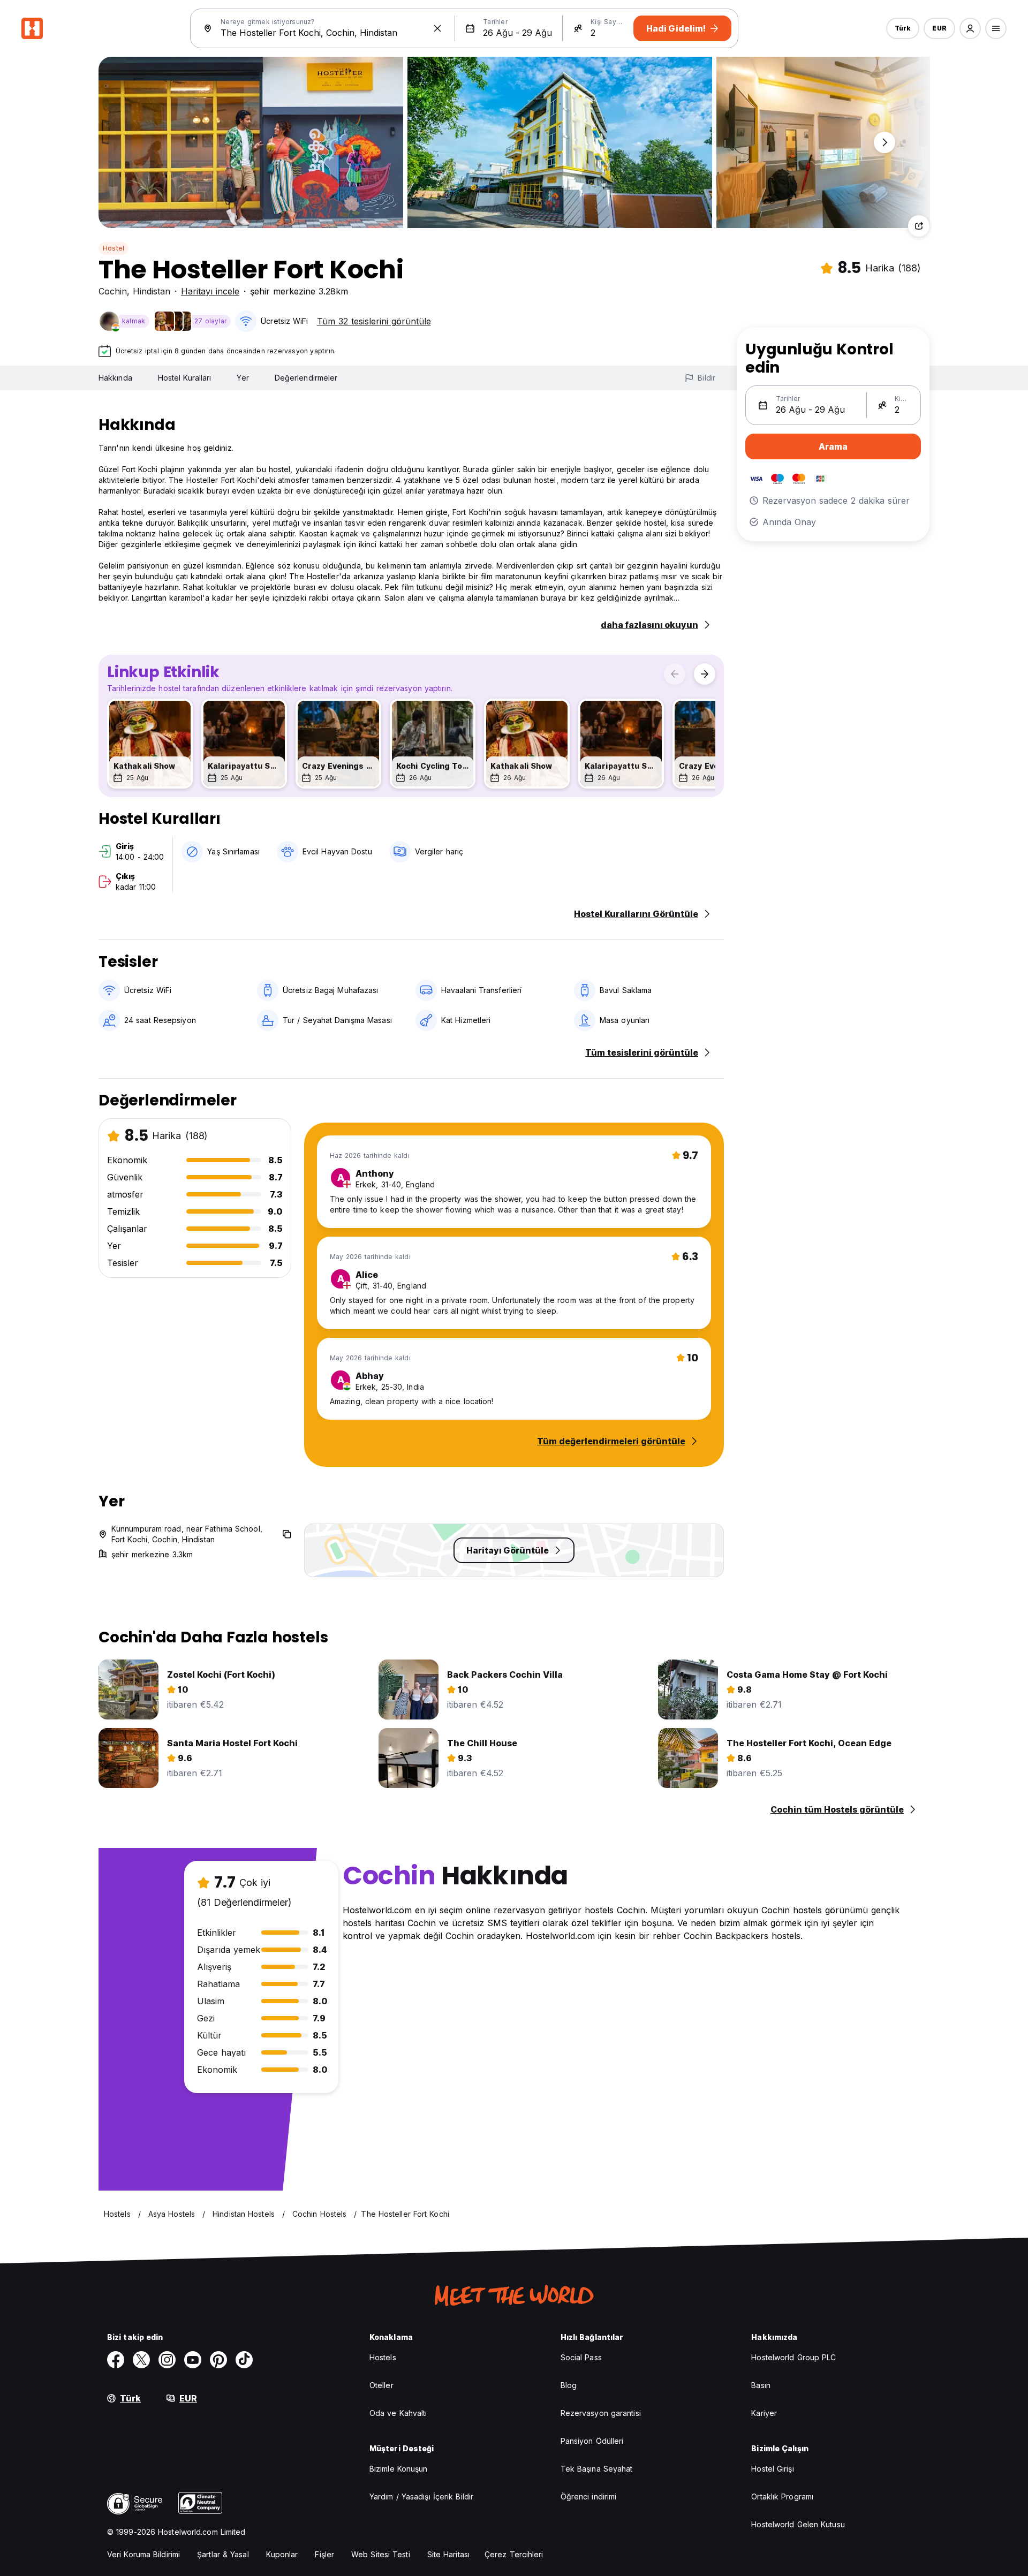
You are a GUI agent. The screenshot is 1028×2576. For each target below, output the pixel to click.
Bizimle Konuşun (399, 2469)
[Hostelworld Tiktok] (244, 2360)
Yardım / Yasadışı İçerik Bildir (421, 2497)
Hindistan (152, 291)
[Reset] (437, 28)
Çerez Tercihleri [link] (514, 2554)
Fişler (324, 2554)
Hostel (114, 248)
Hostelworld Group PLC (793, 2357)
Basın (761, 2385)
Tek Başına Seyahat (597, 2469)
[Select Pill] (970, 28)
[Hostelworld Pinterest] (218, 2360)
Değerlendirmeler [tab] (306, 378)
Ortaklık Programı (782, 2497)
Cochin (113, 291)
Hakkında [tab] (115, 378)
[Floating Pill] (885, 142)
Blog (569, 2385)
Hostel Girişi (772, 2469)
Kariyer (764, 2413)
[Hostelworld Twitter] (141, 2360)
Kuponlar (282, 2554)
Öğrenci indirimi (589, 2497)
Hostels (383, 2357)
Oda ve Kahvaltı (398, 2413)
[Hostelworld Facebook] (116, 2360)
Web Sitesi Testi (381, 2554)
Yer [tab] (243, 378)
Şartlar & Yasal (223, 2554)
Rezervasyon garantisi (601, 2413)
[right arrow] (705, 674)
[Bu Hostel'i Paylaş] (919, 226)
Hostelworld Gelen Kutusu (798, 2524)
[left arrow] (675, 674)
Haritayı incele (210, 291)
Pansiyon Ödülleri (592, 2441)
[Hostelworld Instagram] (167, 2360)
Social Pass (581, 2357)
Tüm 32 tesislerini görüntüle (374, 321)
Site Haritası (448, 2554)
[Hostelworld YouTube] (193, 2360)
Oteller (381, 2385)
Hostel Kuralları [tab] (185, 378)
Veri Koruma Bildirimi (143, 2554)
